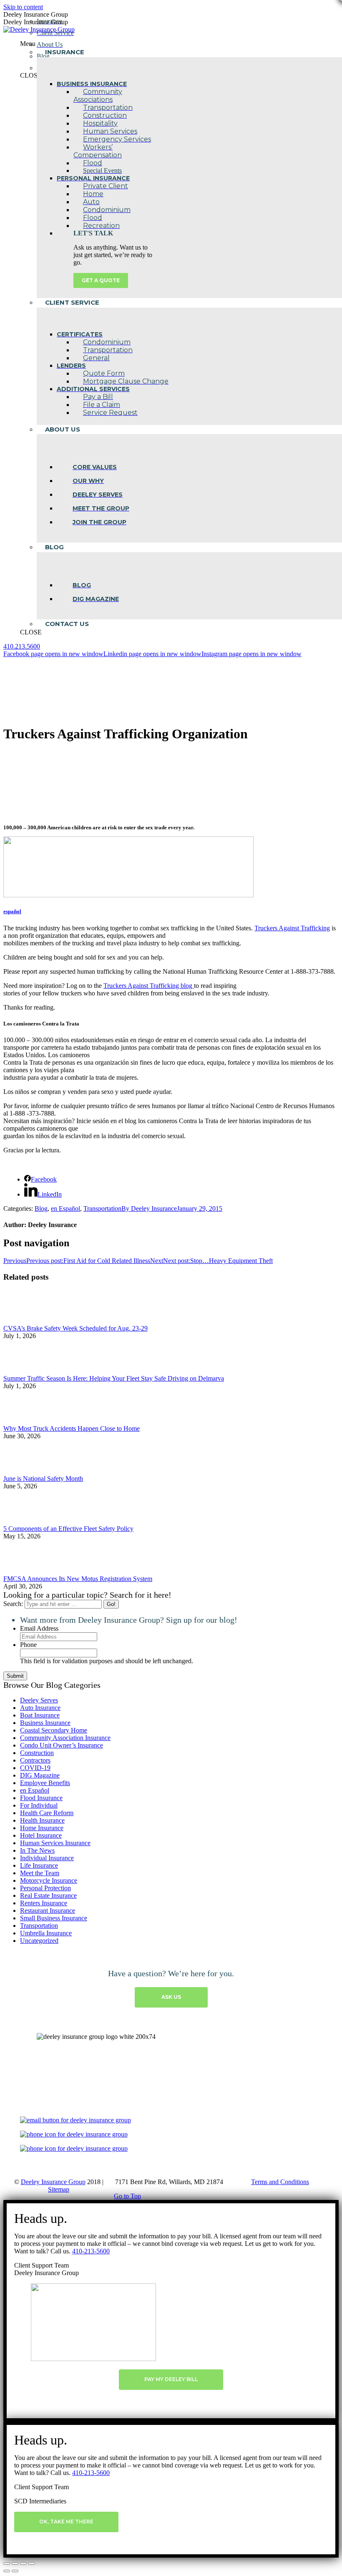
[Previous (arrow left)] (7, 2571)
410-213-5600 (91, 2251)
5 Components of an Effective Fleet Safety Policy (68, 1529)
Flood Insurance (41, 1798)
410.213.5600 (22, 646)
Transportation (102, 1208)
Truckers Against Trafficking (292, 928)
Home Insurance (42, 1828)
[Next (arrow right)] (15, 2571)
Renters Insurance (44, 1903)
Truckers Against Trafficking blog (149, 986)
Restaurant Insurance (48, 1911)
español (12, 911)
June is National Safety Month (43, 1479)
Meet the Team (40, 1873)
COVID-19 (35, 1768)
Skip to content (23, 7)
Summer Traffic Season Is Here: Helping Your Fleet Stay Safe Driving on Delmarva (114, 1378)
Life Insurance (39, 1865)
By (149, 1208)
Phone (28, 1645)
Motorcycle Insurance (49, 1880)
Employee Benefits (45, 1783)
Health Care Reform (47, 1813)
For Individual (39, 1805)
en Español (65, 1208)
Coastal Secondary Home (54, 1730)
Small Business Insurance (54, 1918)
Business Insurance (45, 1723)
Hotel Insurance (41, 1835)
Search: (13, 1604)
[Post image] (26, 1321)
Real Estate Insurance (48, 1895)
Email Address (39, 1628)
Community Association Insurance (65, 1738)
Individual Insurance (47, 1858)
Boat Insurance (40, 1715)
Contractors (35, 1760)
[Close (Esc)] (7, 2563)
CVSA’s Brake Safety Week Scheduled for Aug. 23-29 (75, 1328)
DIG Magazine (40, 1775)
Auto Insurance (40, 1708)
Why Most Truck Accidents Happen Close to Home (72, 1428)
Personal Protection (45, 1888)
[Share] (15, 2563)
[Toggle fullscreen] (23, 2563)
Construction (37, 1753)
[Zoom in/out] (32, 2563)
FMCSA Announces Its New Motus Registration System (78, 1579)
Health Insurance (42, 1820)
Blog (41, 1208)
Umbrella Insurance (46, 1933)
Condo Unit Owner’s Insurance (62, 1745)
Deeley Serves (39, 1700)
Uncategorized (39, 1941)
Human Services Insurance (55, 1843)
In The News (37, 1850)
